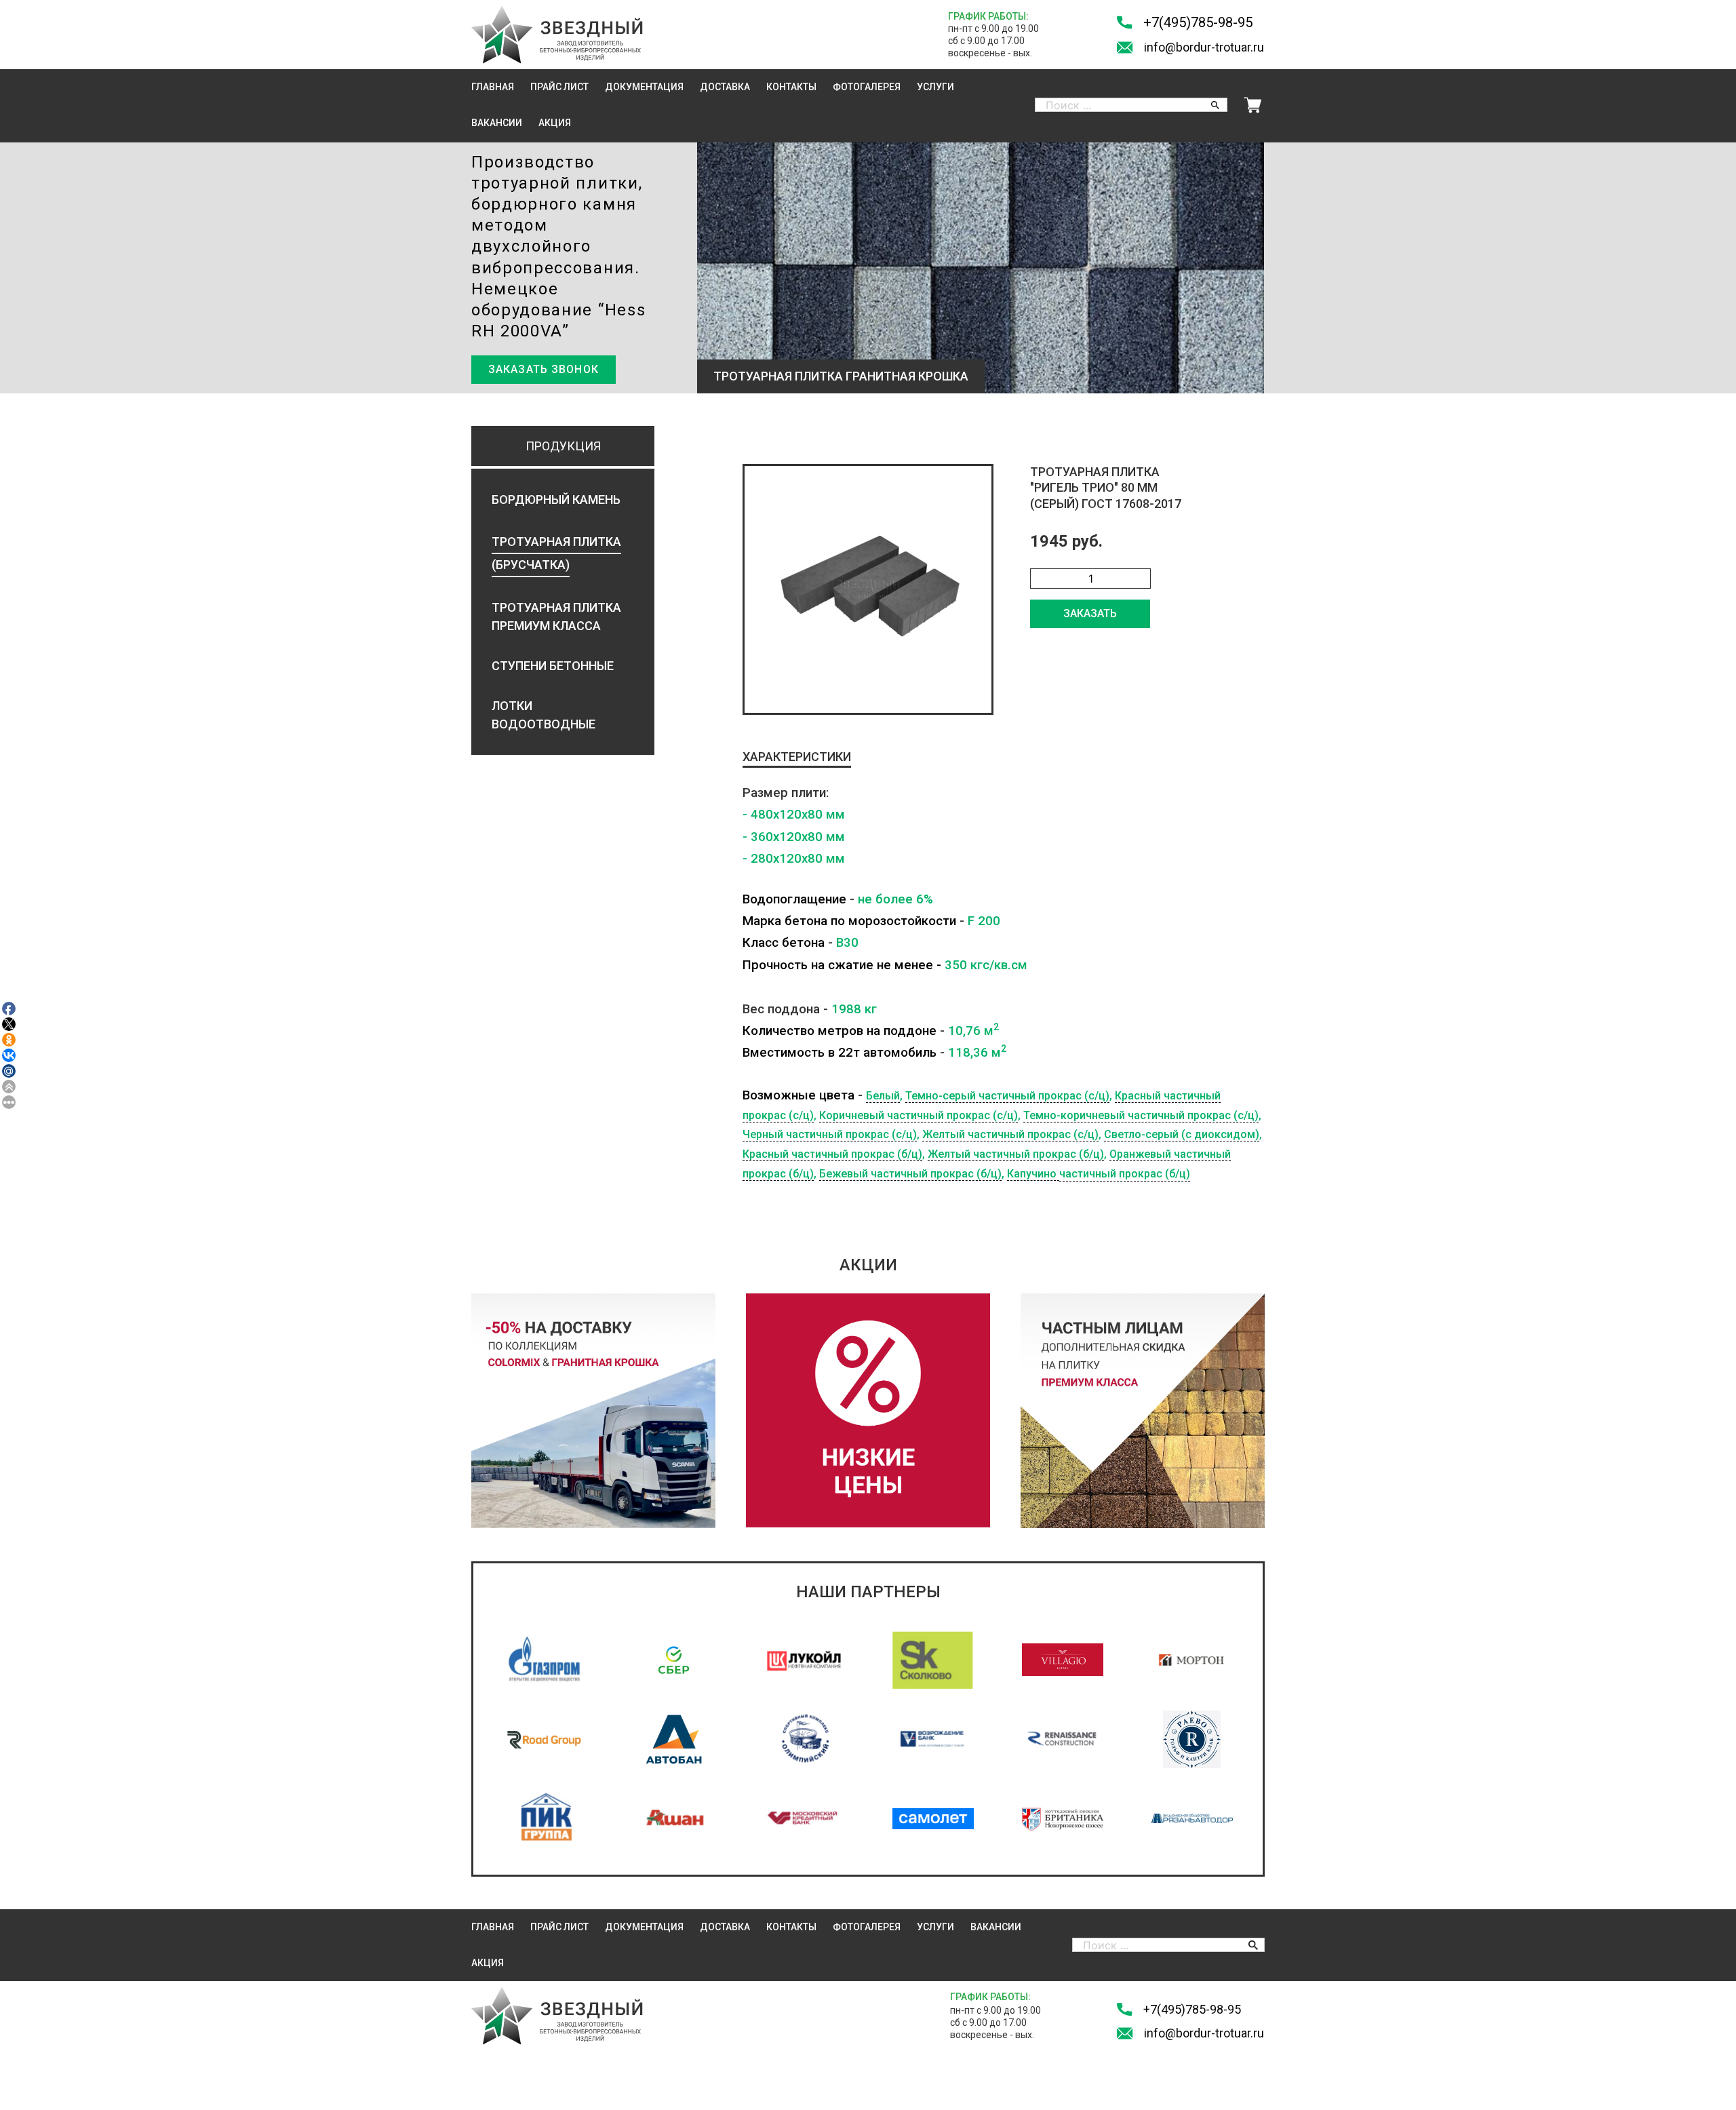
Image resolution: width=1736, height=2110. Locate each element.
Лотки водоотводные (544, 715)
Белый (883, 1096)
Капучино (1033, 1174)
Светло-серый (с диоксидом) (1182, 1134)
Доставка (725, 87)
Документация (644, 87)
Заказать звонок (544, 369)
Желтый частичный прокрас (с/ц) (1010, 1134)
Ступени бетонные (553, 666)
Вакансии (497, 123)
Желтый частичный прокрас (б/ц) (1016, 1154)
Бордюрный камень (556, 500)
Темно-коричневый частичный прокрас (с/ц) (1141, 1115)
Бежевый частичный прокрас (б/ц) (910, 1174)
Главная (493, 87)
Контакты (791, 87)
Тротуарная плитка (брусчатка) (556, 553)
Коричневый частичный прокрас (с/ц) (919, 1115)
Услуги (935, 87)
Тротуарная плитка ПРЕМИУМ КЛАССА (556, 617)
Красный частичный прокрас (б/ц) (832, 1154)
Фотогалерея (867, 87)
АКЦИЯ (555, 123)
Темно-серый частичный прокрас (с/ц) (1007, 1096)
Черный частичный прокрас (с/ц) (830, 1134)
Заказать (1090, 613)
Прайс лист (559, 87)
